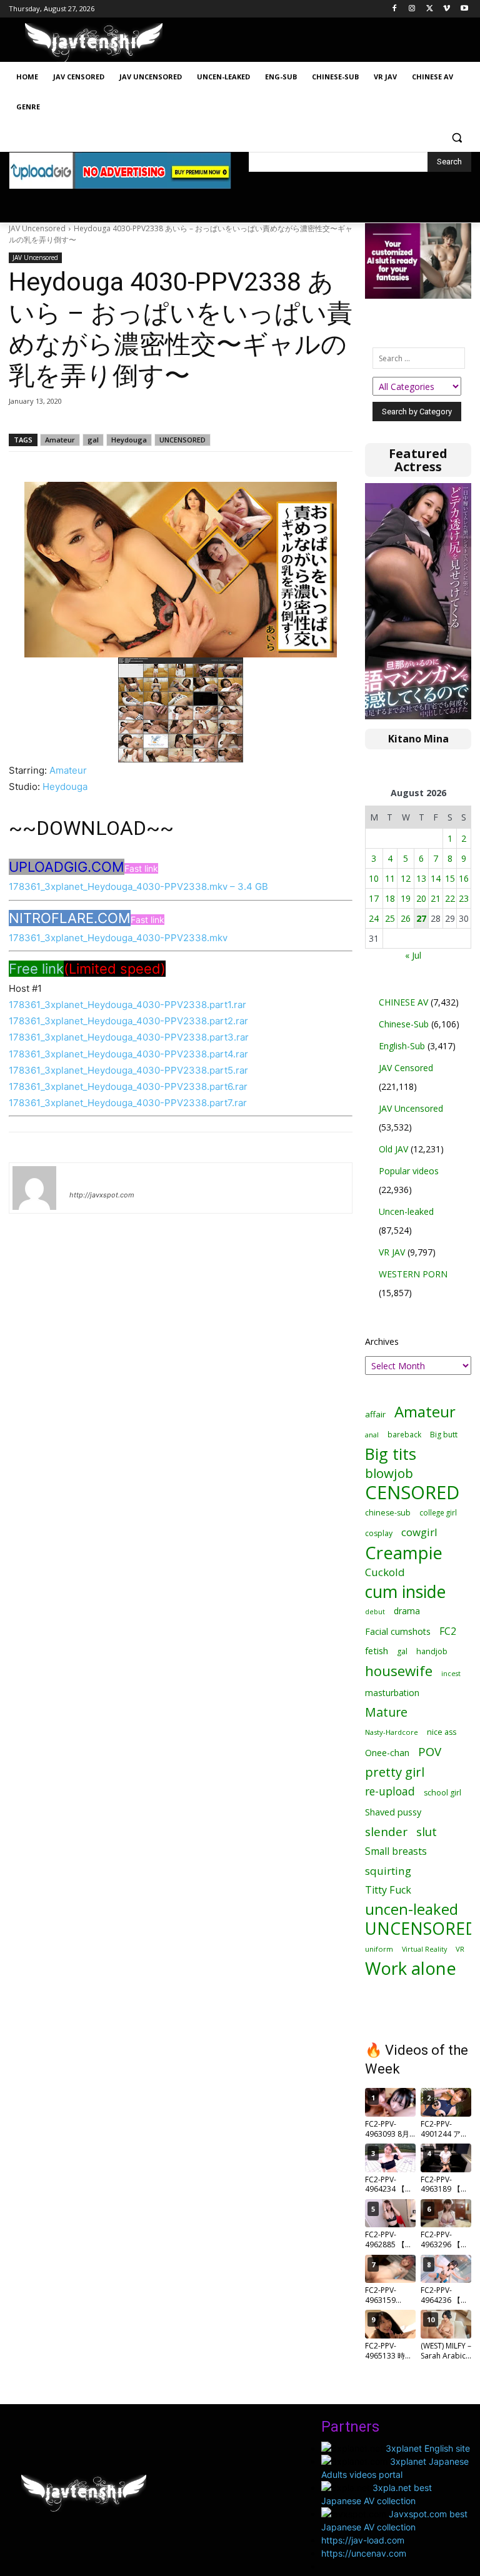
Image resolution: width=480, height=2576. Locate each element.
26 (406, 918)
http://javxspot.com (102, 1195)
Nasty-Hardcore (392, 1732)
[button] (457, 137)
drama (407, 1611)
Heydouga (129, 440)
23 (464, 898)
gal (93, 440)
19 (406, 898)
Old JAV (393, 1149)
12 (406, 878)
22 (450, 898)
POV (430, 1751)
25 (390, 918)
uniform (379, 1949)
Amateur (60, 440)
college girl (438, 1512)
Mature (386, 1712)
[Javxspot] (94, 43)
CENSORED (412, 1493)
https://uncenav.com (364, 2553)
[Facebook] (395, 9)
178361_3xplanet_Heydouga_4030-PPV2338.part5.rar (128, 1070)
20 (421, 898)
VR (460, 1949)
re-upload (390, 1791)
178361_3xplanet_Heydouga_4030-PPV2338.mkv (118, 938)
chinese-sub (388, 1513)
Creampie (404, 1553)
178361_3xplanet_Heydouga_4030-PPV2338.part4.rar (128, 1054)
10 (374, 878)
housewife (399, 1671)
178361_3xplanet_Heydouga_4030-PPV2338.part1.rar (127, 1005)
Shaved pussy (393, 1812)
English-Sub (402, 1046)
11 (390, 878)
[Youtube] (464, 9)
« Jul (413, 955)
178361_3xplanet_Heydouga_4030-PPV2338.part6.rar (128, 1086)
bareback (404, 1434)
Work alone (411, 1968)
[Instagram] (412, 9)
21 (436, 898)
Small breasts (396, 1851)
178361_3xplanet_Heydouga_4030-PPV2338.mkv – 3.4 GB (138, 886)
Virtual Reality (424, 1949)
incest (451, 1673)
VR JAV (392, 1252)
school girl (442, 1793)
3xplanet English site (428, 2448)
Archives (382, 1341)
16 (464, 878)
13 (421, 878)
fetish (377, 1650)
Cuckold (385, 1572)
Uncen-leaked (406, 1211)
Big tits (391, 1454)
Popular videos (409, 1171)
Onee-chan (387, 1753)
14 (436, 878)
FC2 (448, 1631)
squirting (388, 1871)
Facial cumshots (398, 1631)
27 (421, 918)
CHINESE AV (403, 1002)
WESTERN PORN (413, 1274)
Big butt (444, 1435)
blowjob (389, 1473)
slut (427, 1831)
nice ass (442, 1732)
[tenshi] (34, 1188)
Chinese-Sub (404, 1024)
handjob (432, 1651)
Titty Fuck (388, 1890)
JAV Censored (406, 1068)
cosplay (379, 1533)
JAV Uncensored (37, 228)
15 (450, 878)
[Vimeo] (447, 9)
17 (374, 898)
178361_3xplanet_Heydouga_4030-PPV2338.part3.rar (129, 1037)
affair (375, 1414)
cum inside (405, 1591)
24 (374, 918)
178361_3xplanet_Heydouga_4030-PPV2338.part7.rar (128, 1103)
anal (372, 1435)
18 (390, 898)
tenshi (84, 1177)
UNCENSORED (182, 440)
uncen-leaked (412, 1910)
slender (386, 1832)
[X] (430, 9)
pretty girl (395, 1772)
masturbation (392, 1693)
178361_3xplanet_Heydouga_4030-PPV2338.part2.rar (128, 1021)
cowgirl (419, 1532)
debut (375, 1612)
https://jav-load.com (363, 2540)
